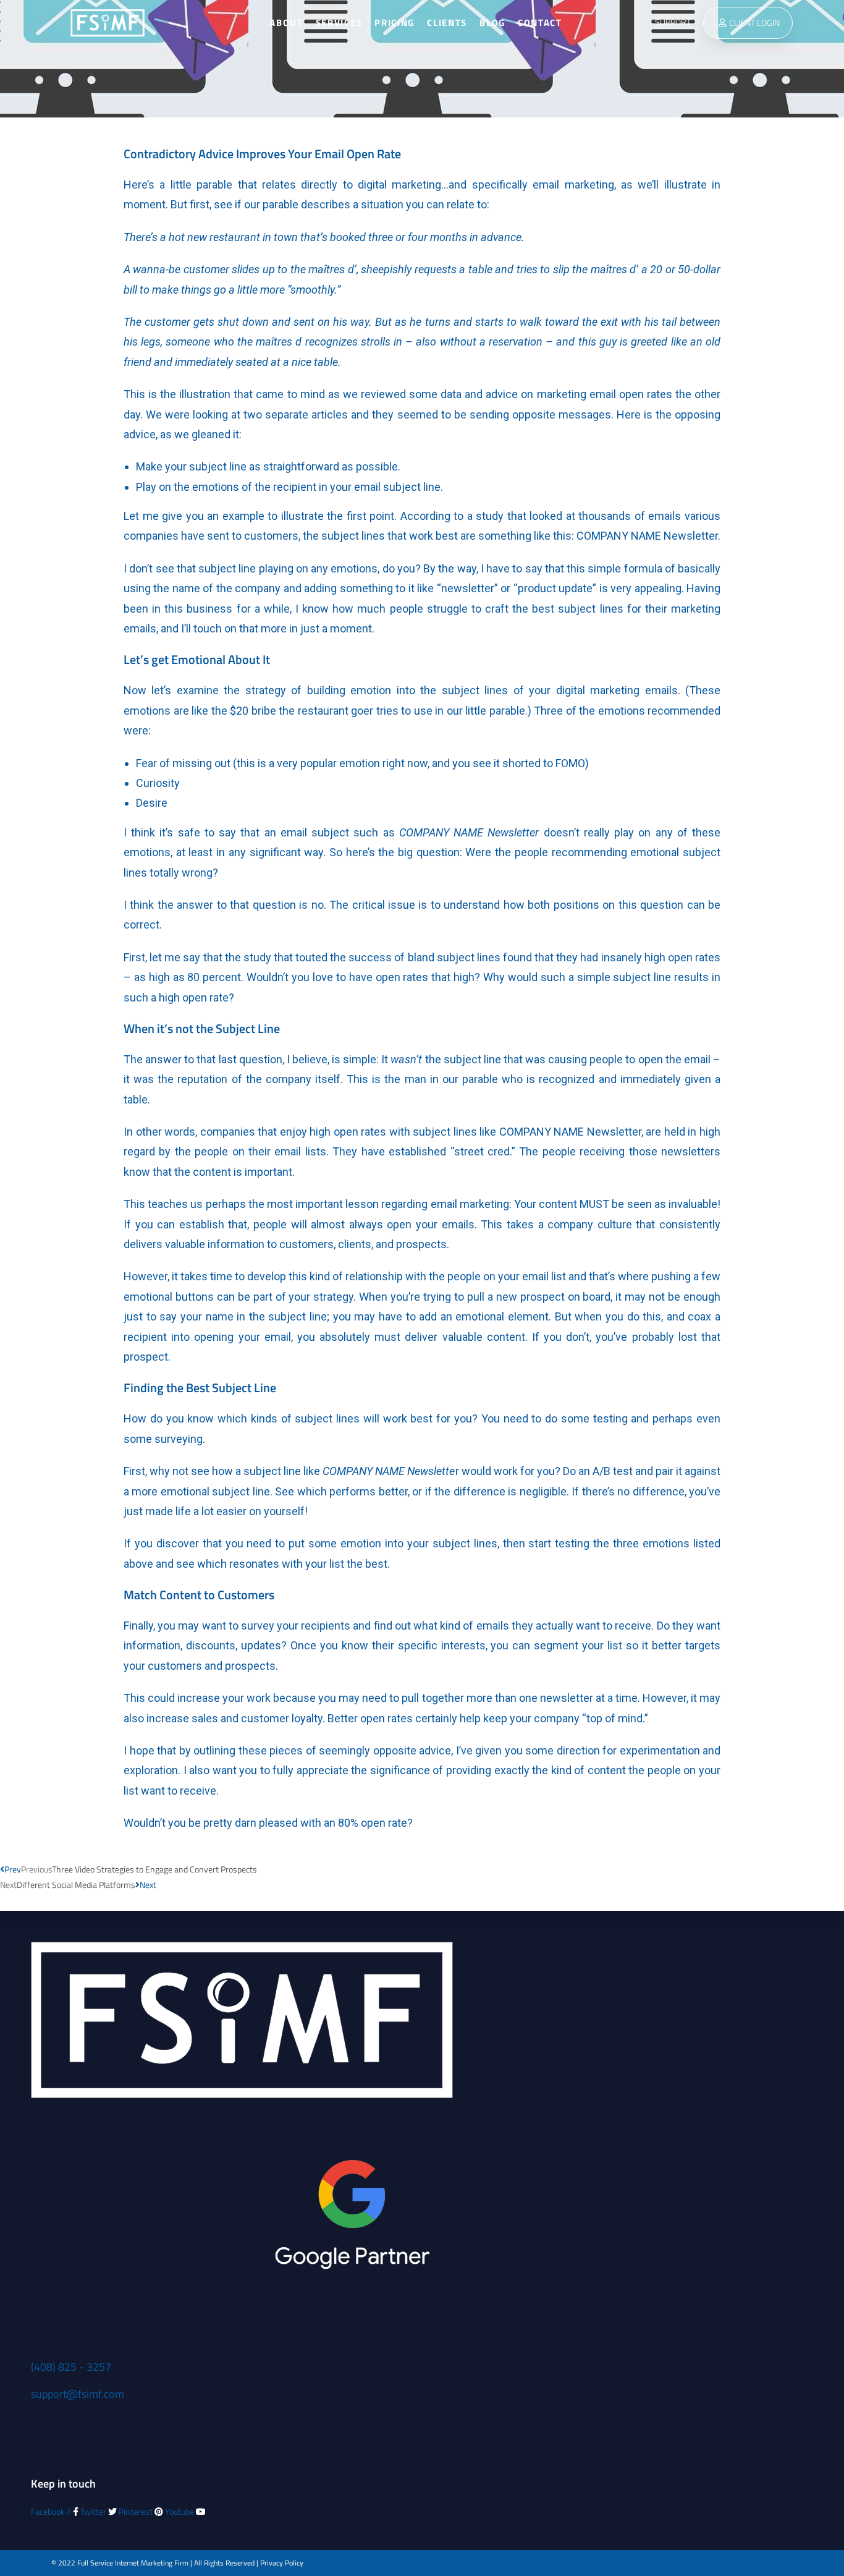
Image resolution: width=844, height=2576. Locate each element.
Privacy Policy (282, 2563)
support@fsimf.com (78, 2394)
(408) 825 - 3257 (71, 2367)
